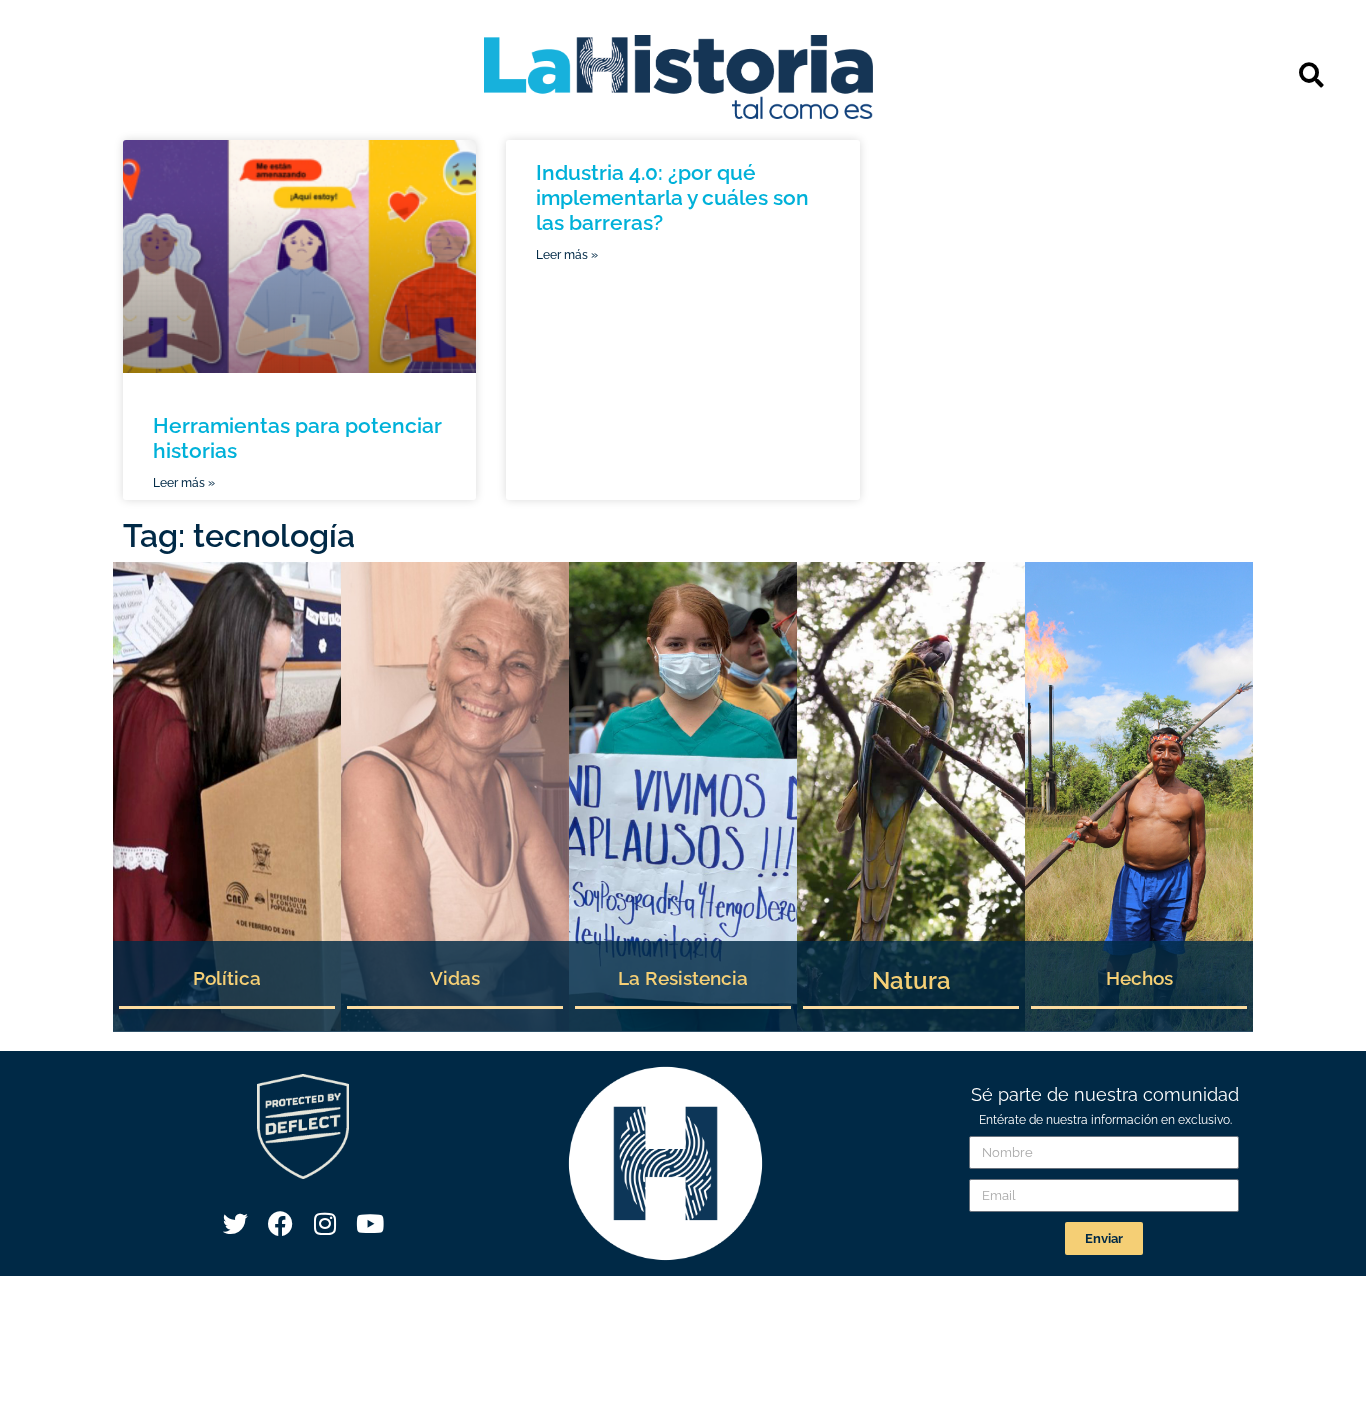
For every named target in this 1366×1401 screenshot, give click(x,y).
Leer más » (184, 483)
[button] (1311, 74)
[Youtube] (370, 1224)
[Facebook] (280, 1224)
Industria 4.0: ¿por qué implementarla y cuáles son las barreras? (672, 197)
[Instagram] (325, 1224)
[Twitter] (235, 1224)
